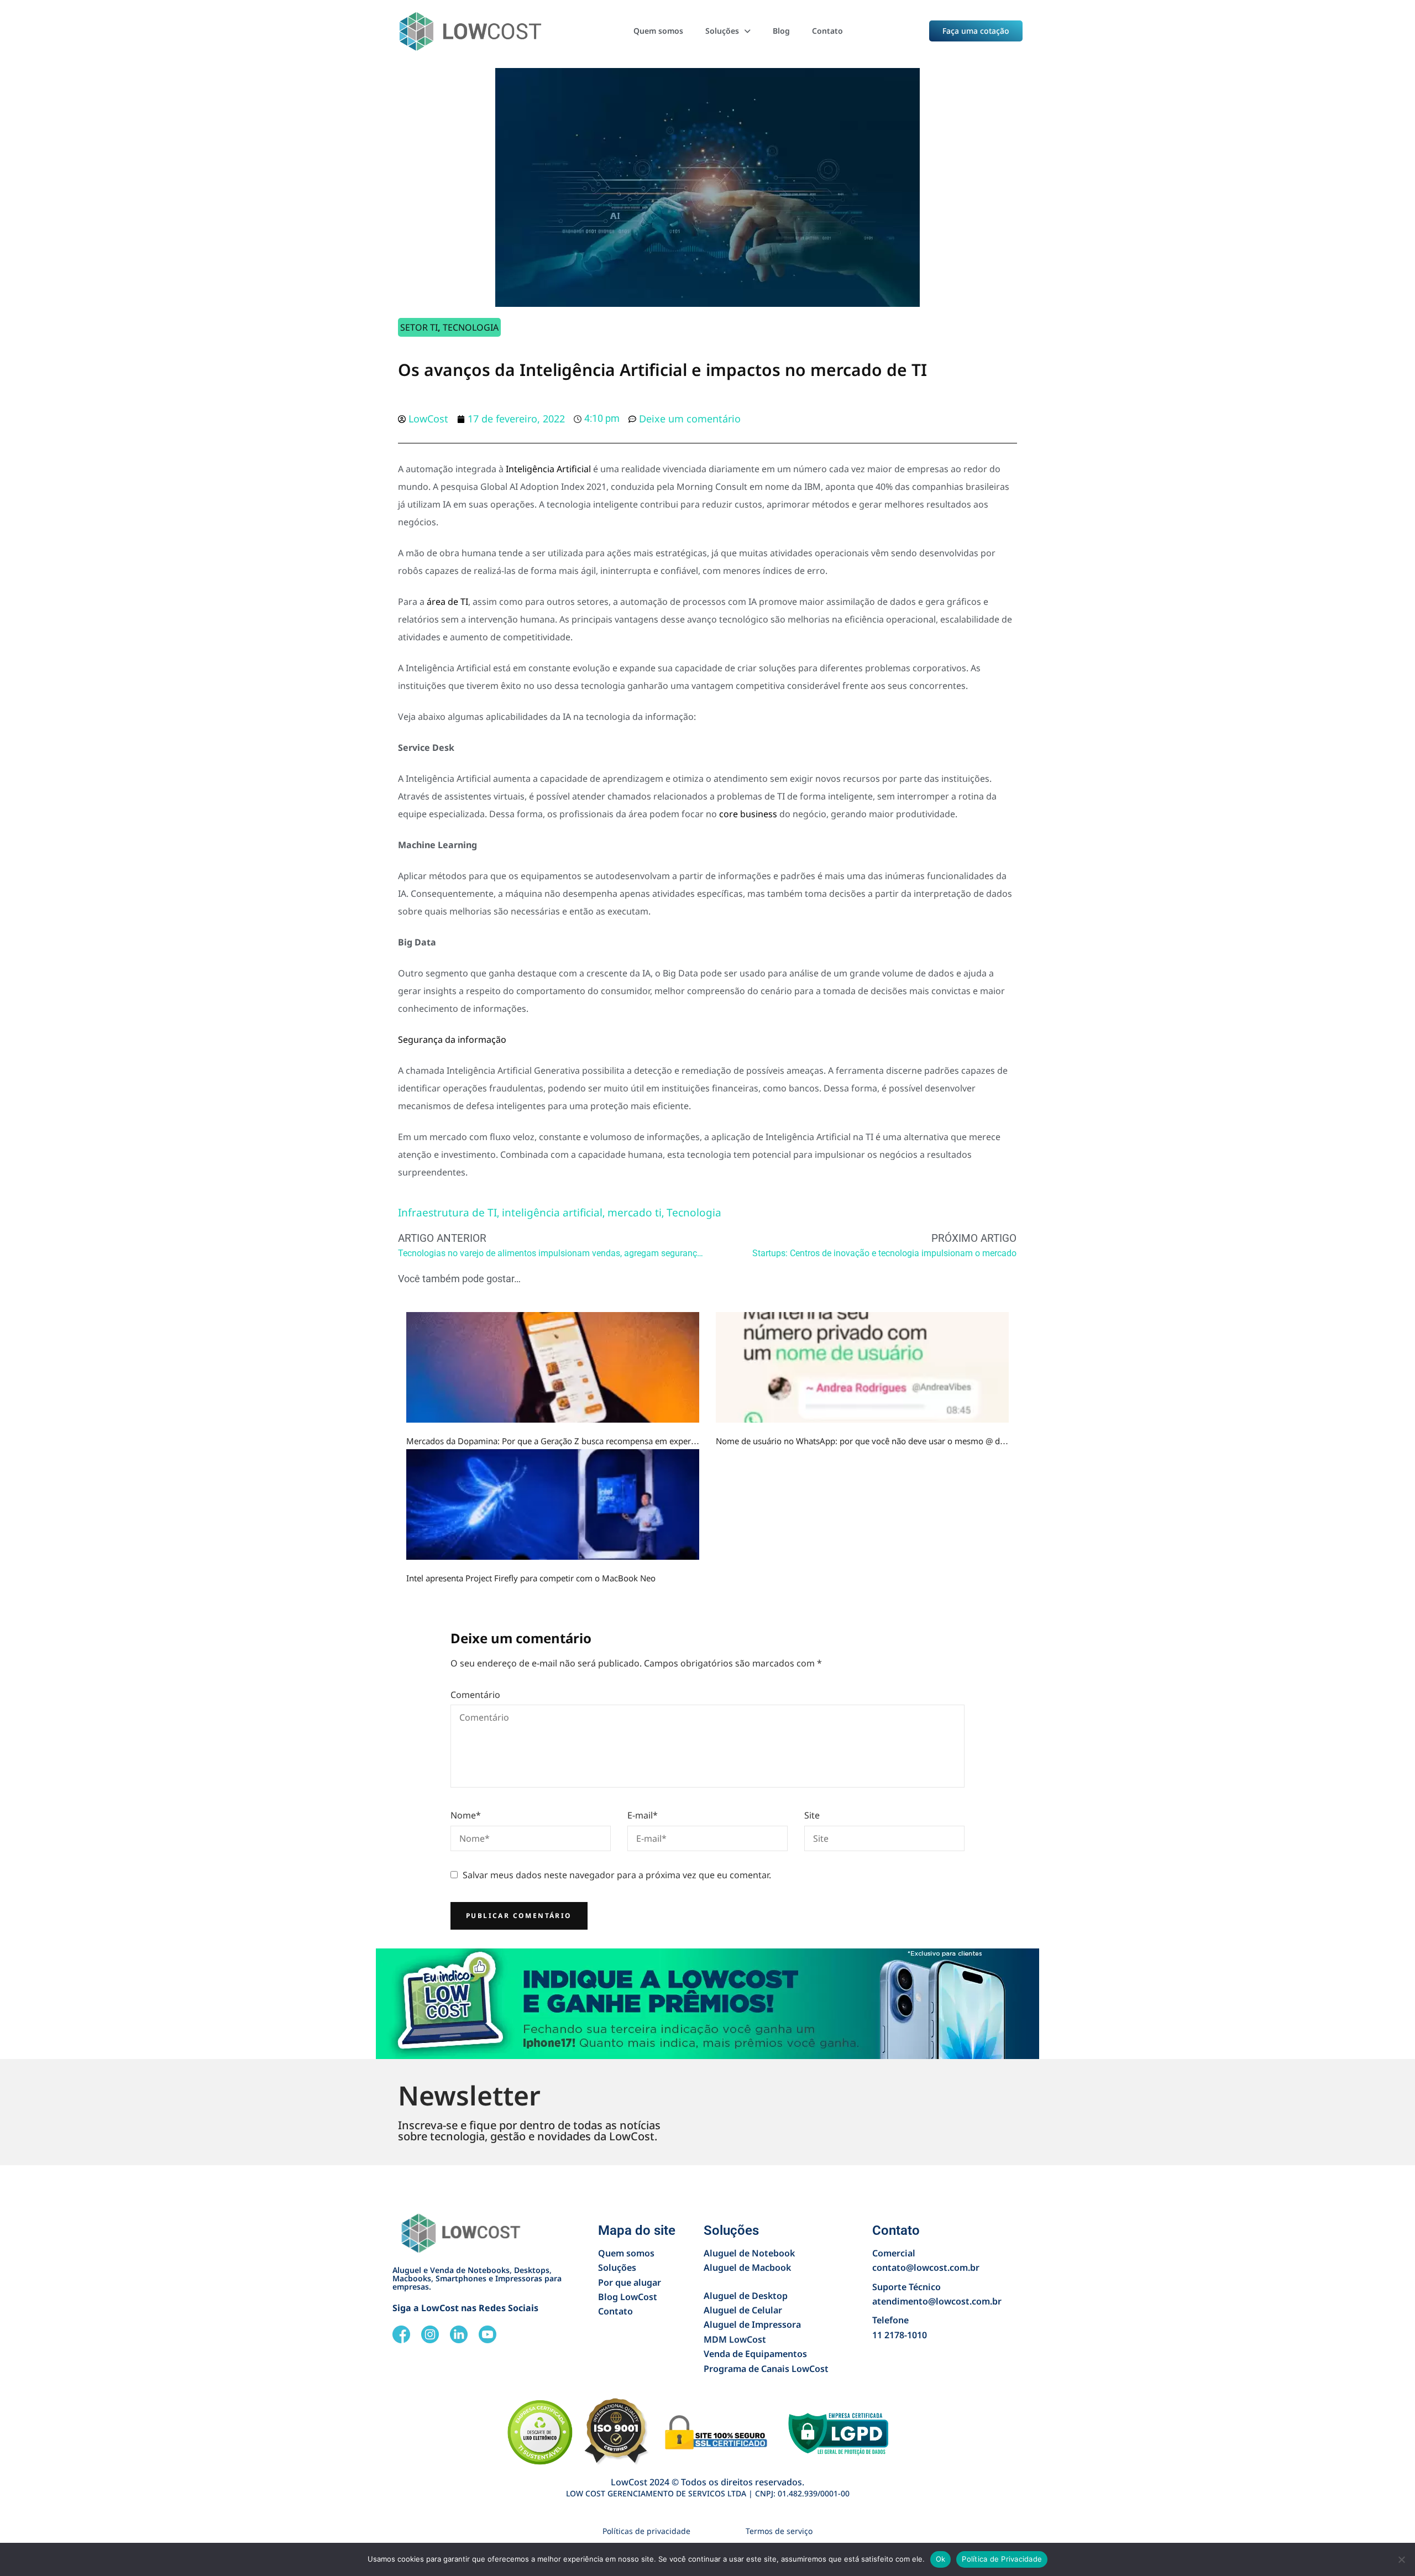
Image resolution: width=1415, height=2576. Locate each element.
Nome (466, 1815)
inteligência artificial (552, 1213)
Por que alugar (630, 2282)
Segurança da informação (452, 1039)
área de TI (447, 602)
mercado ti (635, 1213)
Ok (941, 2559)
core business (748, 814)
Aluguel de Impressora (752, 2324)
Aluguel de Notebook (749, 2253)
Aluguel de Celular (743, 2310)
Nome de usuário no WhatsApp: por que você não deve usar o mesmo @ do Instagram (881, 1441)
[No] (1401, 2559)
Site (812, 1815)
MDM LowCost (735, 2339)
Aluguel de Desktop (746, 2296)
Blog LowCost (628, 2297)
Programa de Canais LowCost (766, 2369)
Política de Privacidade (1002, 2559)
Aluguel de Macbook (747, 2267)
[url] (553, 1367)
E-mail (643, 1815)
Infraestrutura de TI (447, 1213)
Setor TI (419, 327)
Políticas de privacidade (646, 2531)
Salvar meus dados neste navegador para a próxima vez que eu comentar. (617, 1875)
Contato (827, 31)
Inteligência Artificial (548, 469)
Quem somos (658, 31)
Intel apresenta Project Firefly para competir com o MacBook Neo (531, 1578)
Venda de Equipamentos (755, 2354)
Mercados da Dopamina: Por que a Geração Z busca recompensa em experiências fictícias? (579, 1441)
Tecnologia (471, 327)
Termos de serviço (779, 2531)
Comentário (475, 1695)
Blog (781, 31)
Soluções (722, 31)
